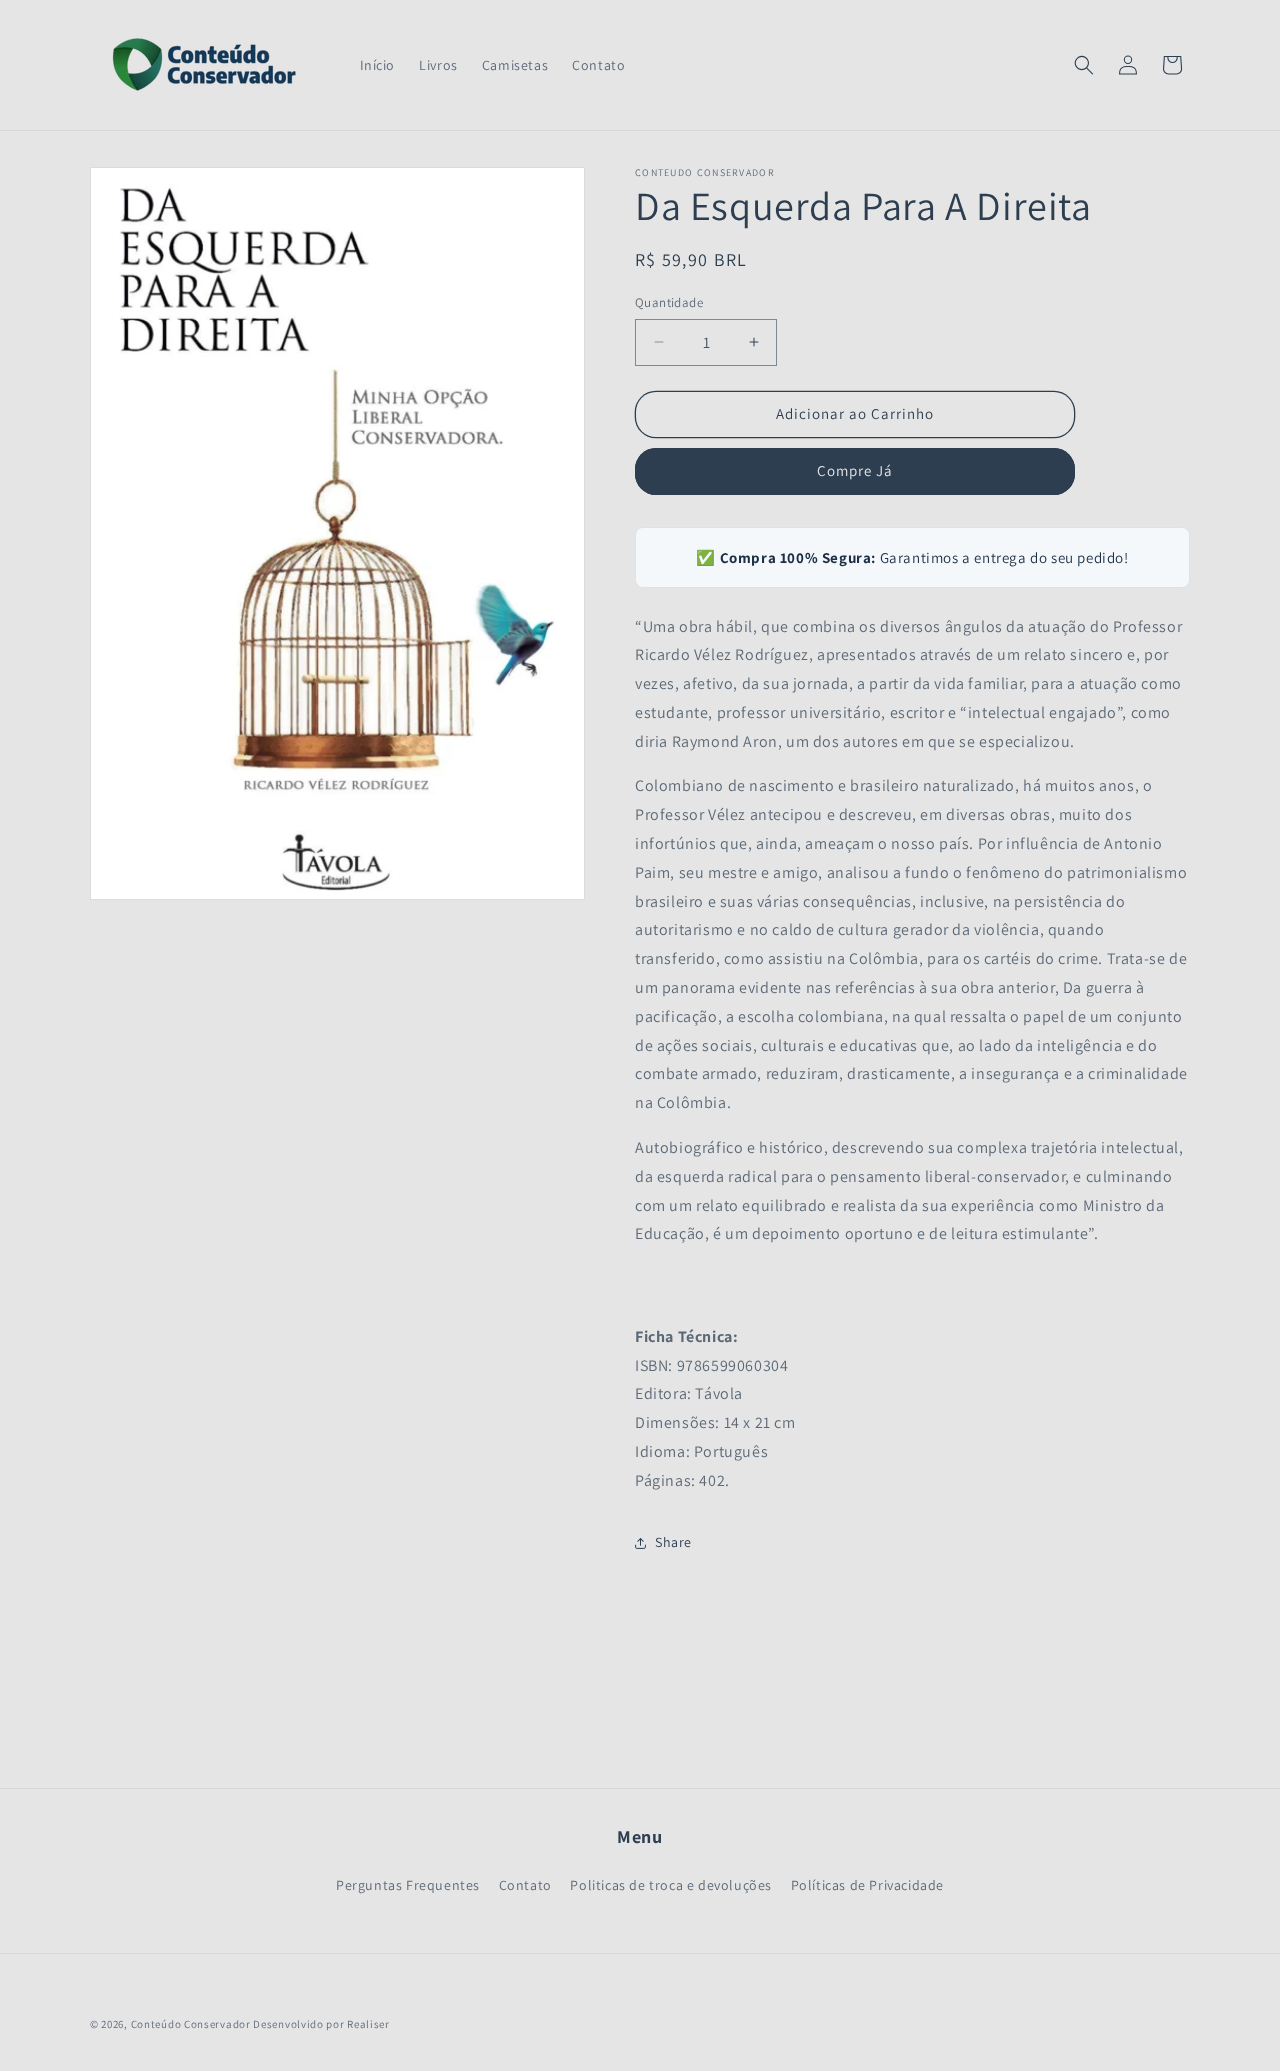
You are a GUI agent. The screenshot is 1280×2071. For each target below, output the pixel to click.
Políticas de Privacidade (867, 1885)
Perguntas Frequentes (408, 1885)
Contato (525, 1885)
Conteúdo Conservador (191, 2024)
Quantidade (669, 302)
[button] (1084, 65)
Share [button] (673, 1542)
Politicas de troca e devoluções (671, 1885)
